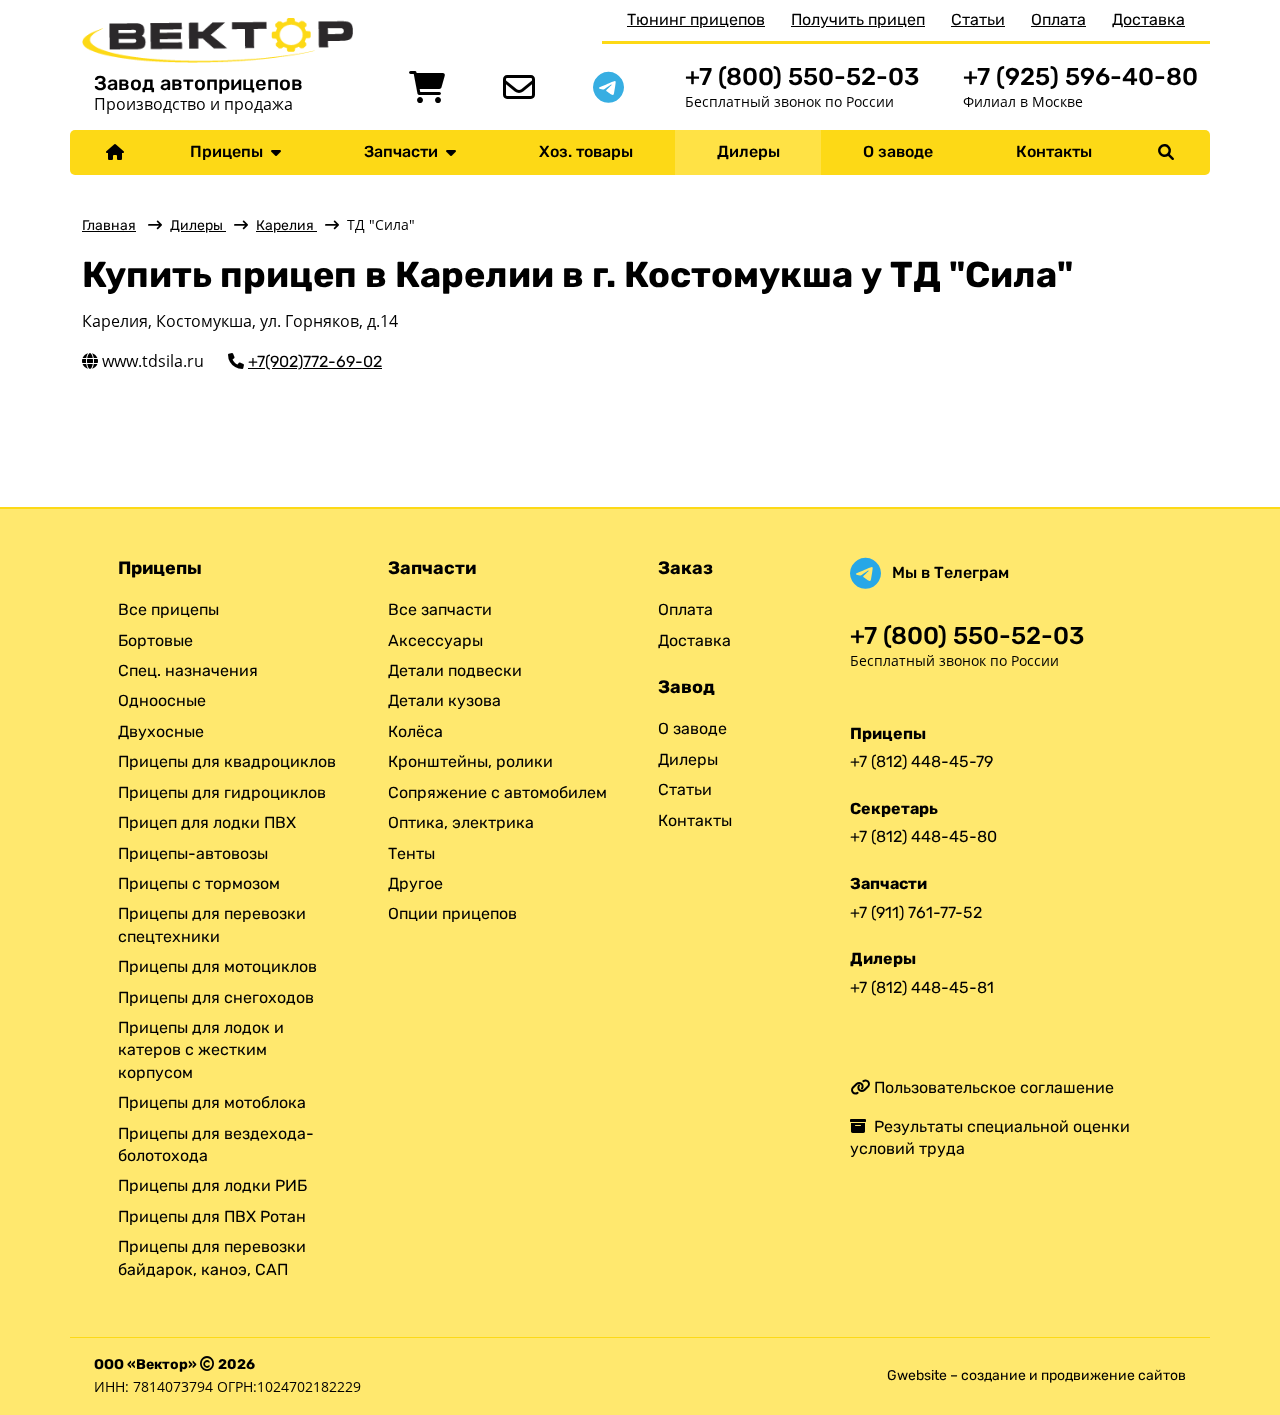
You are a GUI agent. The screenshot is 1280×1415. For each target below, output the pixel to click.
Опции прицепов (452, 913)
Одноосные (162, 700)
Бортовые (155, 640)
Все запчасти (440, 609)
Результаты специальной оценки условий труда (990, 1137)
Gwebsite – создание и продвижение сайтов (1036, 1375)
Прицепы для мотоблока (212, 1102)
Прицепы (230, 151)
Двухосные (161, 731)
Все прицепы (168, 609)
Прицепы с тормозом (199, 883)
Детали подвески (455, 670)
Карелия (286, 225)
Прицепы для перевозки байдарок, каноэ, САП (212, 1257)
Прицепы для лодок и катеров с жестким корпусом (201, 1050)
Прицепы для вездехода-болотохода (216, 1144)
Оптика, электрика (461, 822)
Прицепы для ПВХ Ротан (212, 1216)
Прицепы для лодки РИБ (212, 1185)
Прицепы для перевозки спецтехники (212, 924)
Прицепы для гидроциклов (222, 792)
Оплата (1058, 19)
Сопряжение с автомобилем (497, 792)
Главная (109, 225)
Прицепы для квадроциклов (227, 761)
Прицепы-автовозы (193, 853)
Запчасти (405, 151)
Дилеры (748, 151)
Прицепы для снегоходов (216, 997)
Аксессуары (435, 640)
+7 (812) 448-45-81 (922, 987)
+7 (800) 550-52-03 (802, 76)
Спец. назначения (188, 670)
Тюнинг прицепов (696, 19)
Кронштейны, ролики (470, 761)
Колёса (415, 731)
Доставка (1148, 19)
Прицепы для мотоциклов (217, 966)
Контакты (1054, 151)
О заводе (898, 151)
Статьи (978, 19)
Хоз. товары (586, 151)
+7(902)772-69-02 (315, 361)
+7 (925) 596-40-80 (1080, 76)
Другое (415, 883)
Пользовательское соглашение (992, 1087)
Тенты (411, 853)
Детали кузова (444, 700)
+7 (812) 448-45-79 (921, 761)
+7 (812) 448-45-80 (923, 836)
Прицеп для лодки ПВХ (207, 822)
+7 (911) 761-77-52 (916, 912)
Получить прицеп (858, 19)
